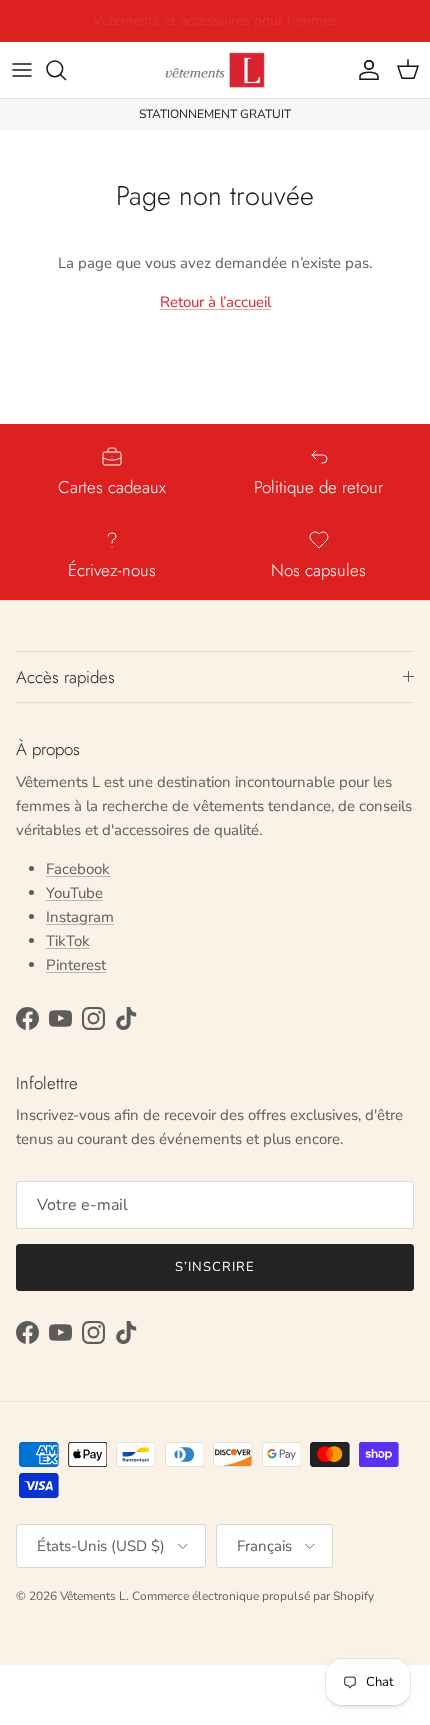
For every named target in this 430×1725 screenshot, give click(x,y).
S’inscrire (215, 1267)
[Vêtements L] (215, 70)
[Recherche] (66, 70)
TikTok (68, 941)
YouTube (74, 893)
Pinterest (76, 965)
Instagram (80, 917)
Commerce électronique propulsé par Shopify (253, 1596)
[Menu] (22, 70)
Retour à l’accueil (215, 302)
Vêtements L (93, 1596)
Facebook (78, 869)
